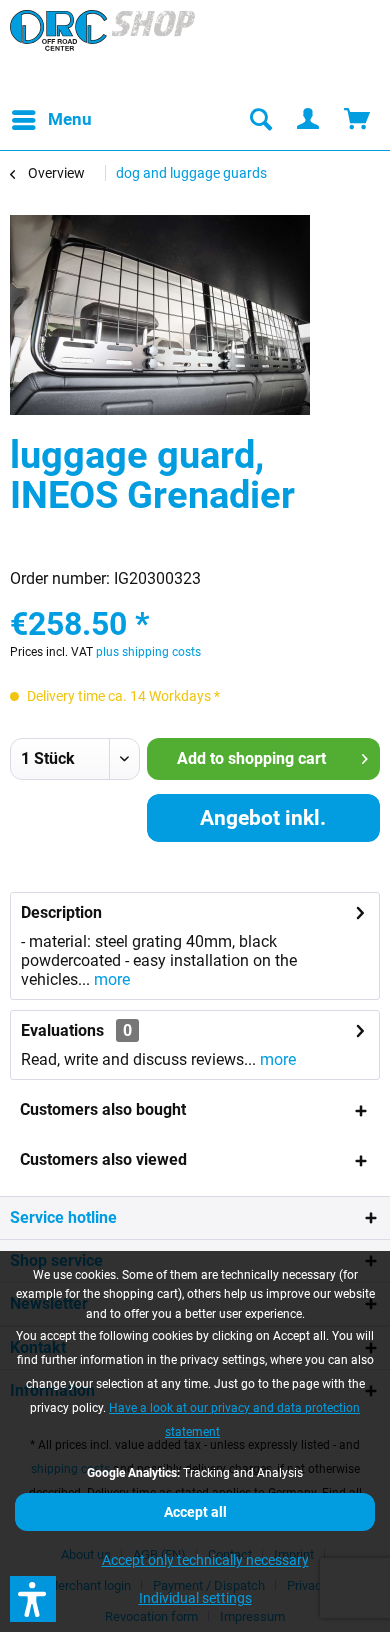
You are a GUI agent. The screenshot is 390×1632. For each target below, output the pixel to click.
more (110, 979)
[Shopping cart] (358, 120)
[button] (33, 1599)
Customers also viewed (103, 1159)
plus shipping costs (148, 652)
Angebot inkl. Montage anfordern (263, 824)
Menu (70, 119)
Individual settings (195, 1598)
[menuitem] (51, 120)
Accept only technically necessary (205, 1560)
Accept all (195, 1512)
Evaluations (62, 1030)
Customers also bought (103, 1109)
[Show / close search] (260, 120)
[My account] (309, 120)
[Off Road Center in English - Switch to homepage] (102, 50)
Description (61, 912)
